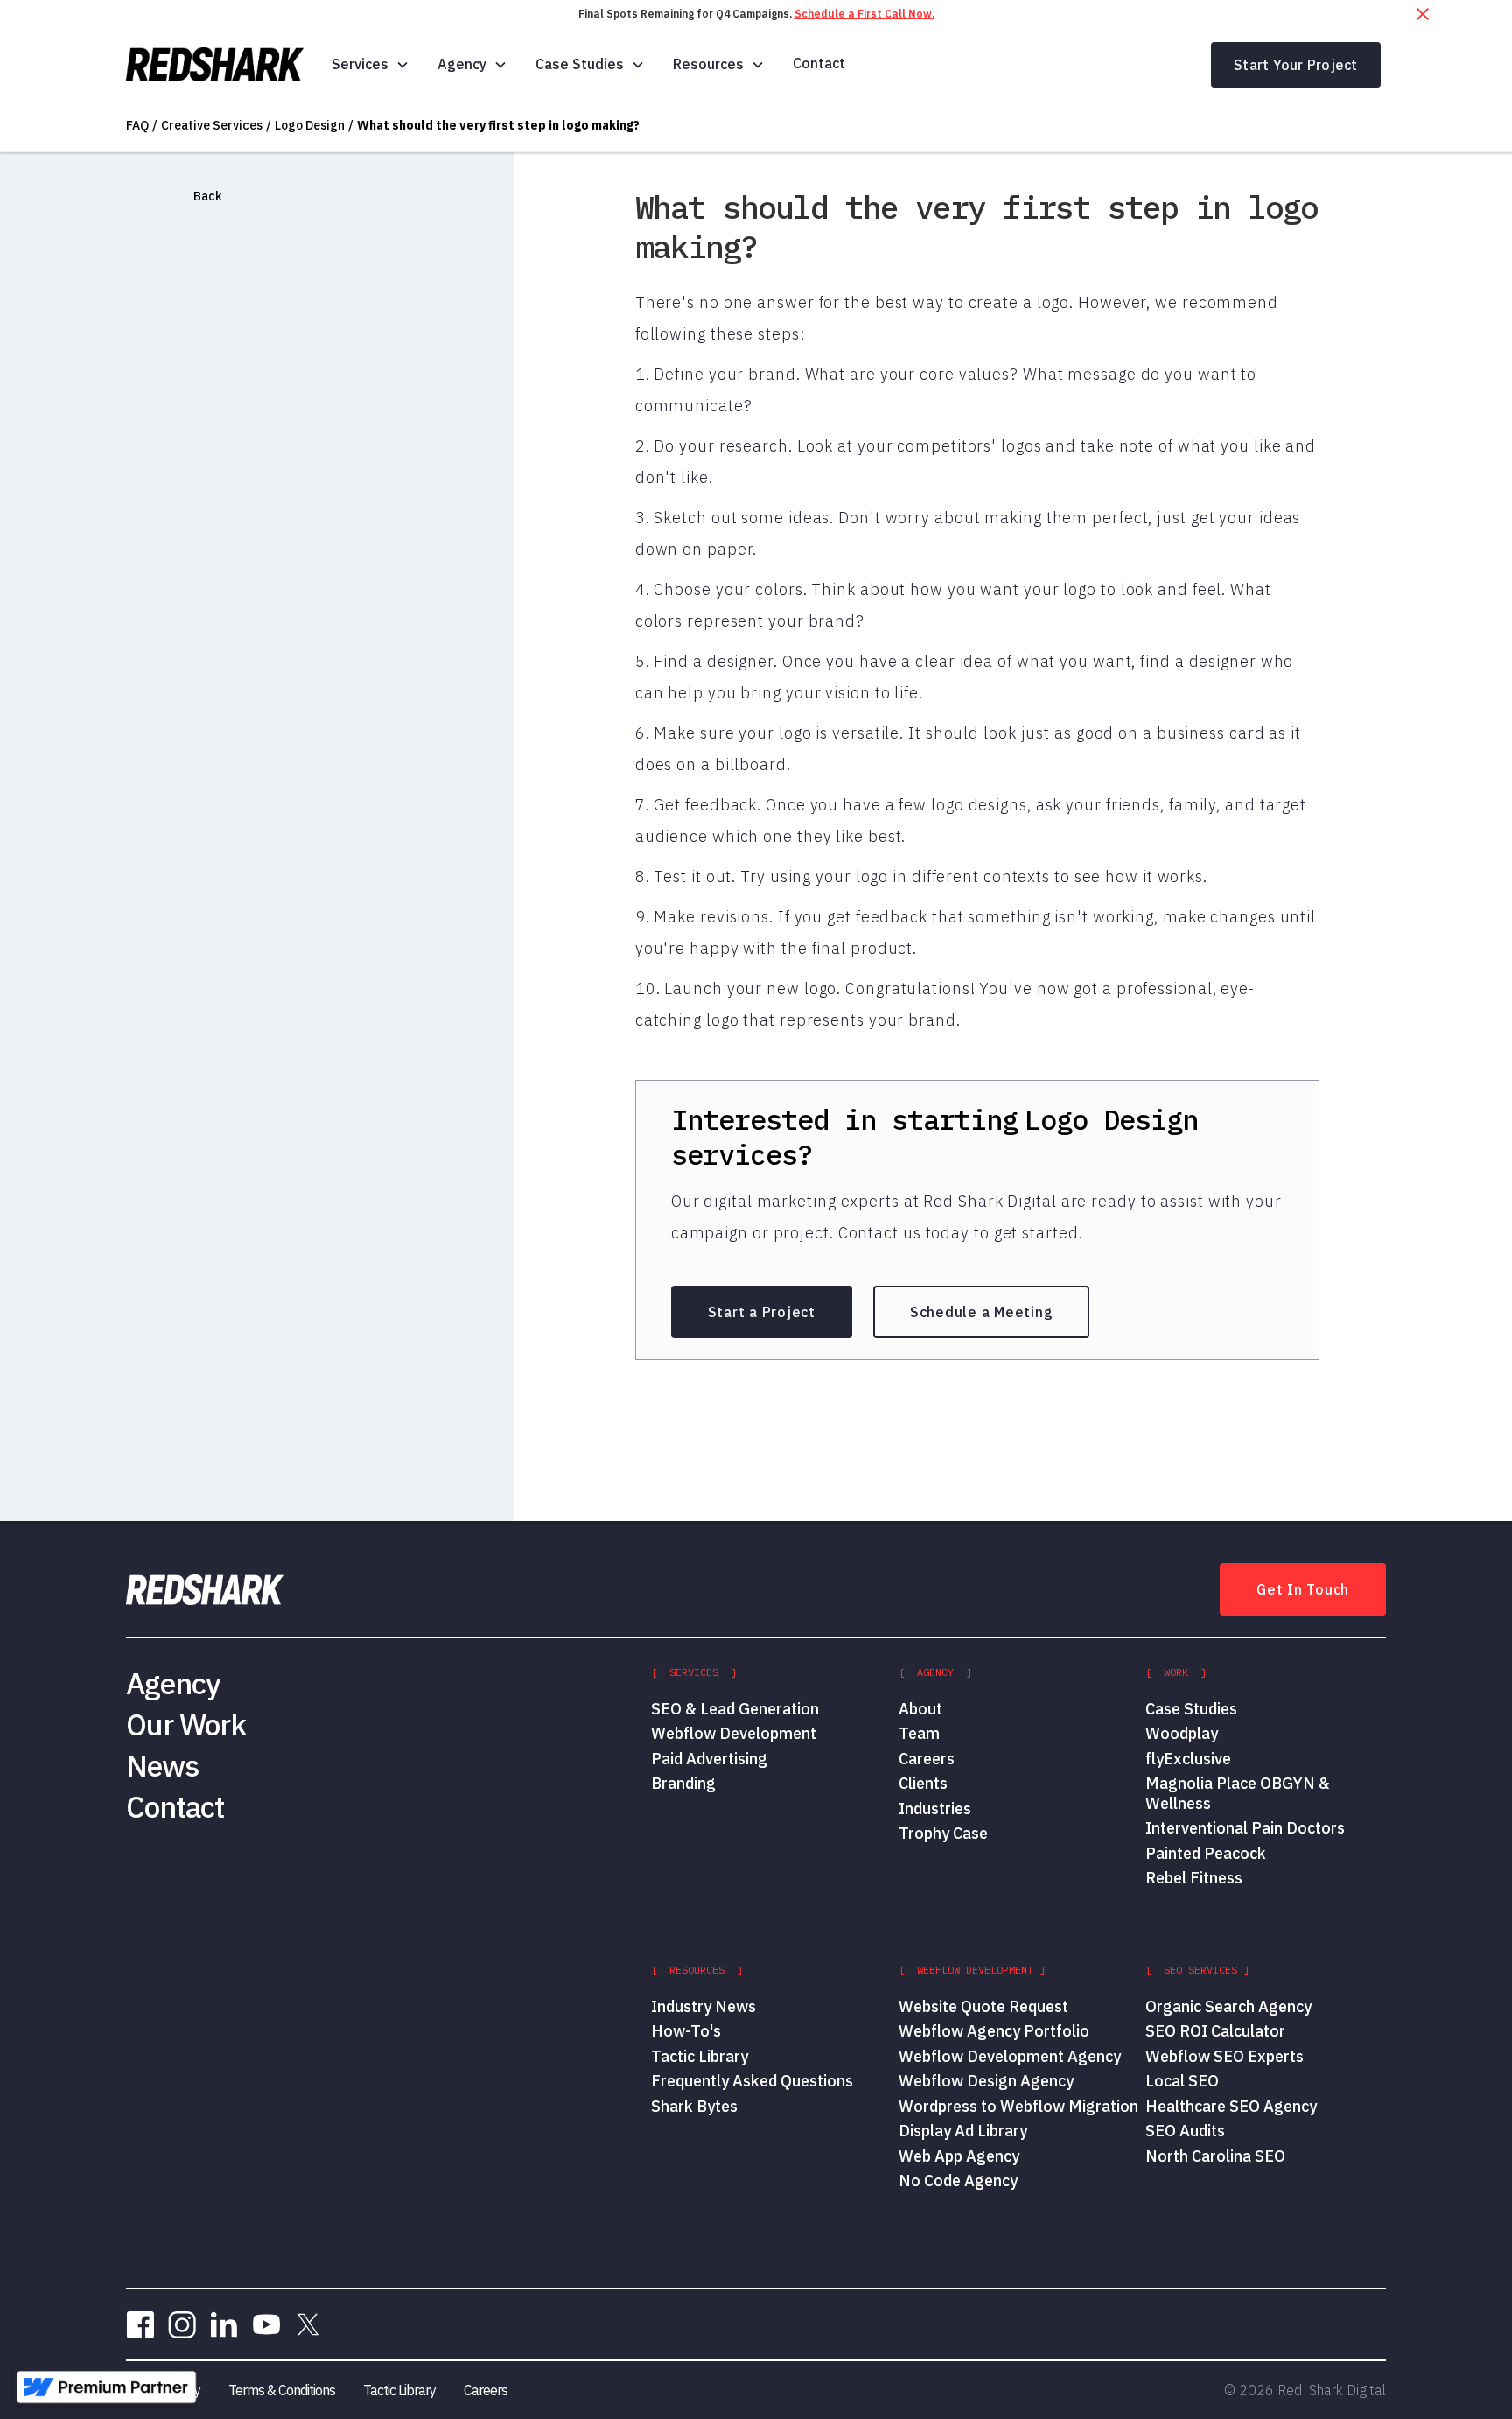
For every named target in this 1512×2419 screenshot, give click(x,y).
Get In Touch (1303, 1589)
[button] (371, 64)
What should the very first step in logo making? (498, 125)
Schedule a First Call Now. (864, 14)
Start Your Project (1296, 65)
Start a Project (762, 1312)
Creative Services (212, 125)
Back (208, 196)
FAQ (137, 125)
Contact (819, 63)
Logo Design (310, 125)
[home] (215, 65)
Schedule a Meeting (982, 1312)
